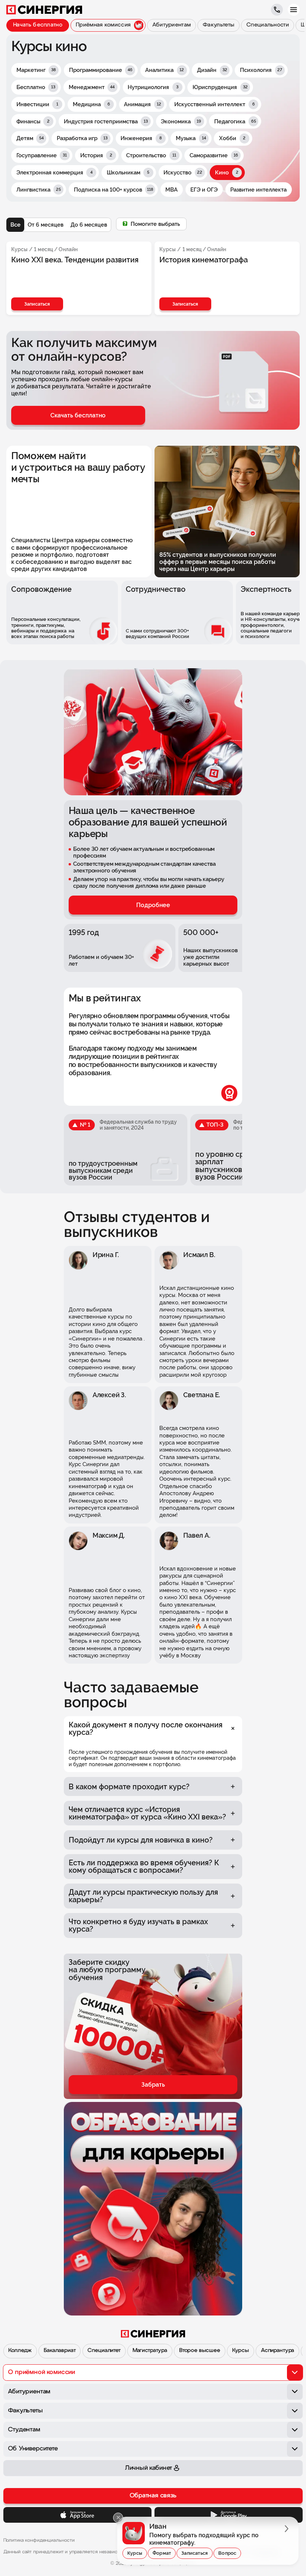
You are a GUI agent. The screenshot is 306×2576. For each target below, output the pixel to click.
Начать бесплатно (38, 25)
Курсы (241, 2351)
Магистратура (150, 2351)
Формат (162, 2553)
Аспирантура (277, 2351)
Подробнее (153, 905)
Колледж (20, 2351)
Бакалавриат (60, 2351)
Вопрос (227, 2553)
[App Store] (77, 2515)
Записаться (195, 2553)
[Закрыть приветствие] (118, 2518)
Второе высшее (200, 2351)
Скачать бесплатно (78, 415)
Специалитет (104, 2351)
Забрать (153, 2085)
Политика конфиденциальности (39, 2540)
